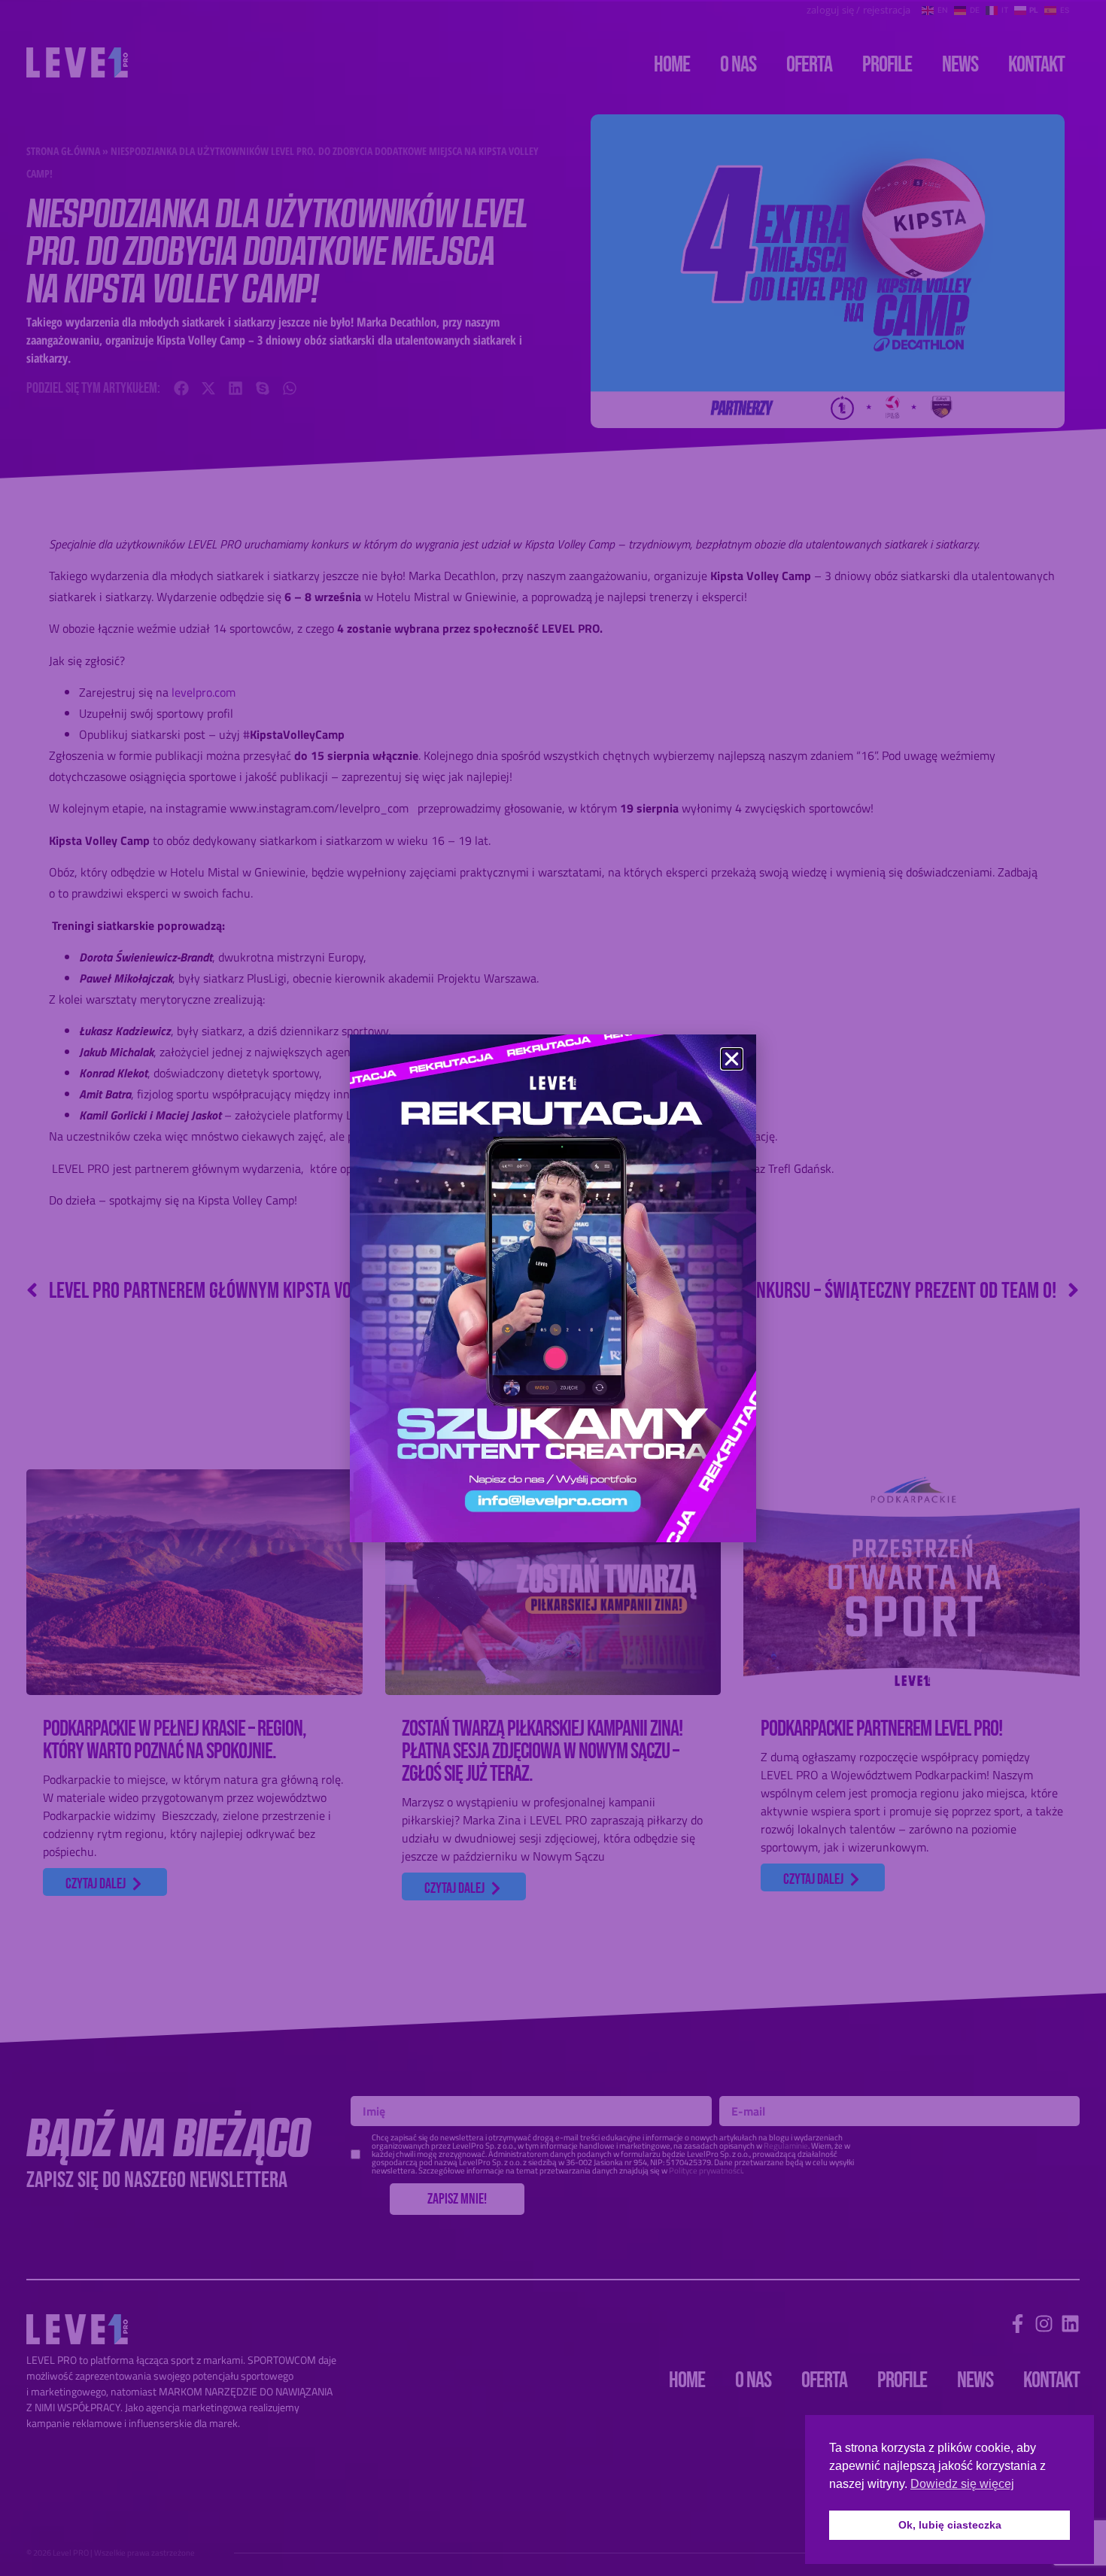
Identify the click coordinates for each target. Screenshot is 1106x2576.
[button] (732, 1059)
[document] (553, 1288)
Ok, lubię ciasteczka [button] (950, 2525)
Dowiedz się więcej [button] (962, 2484)
